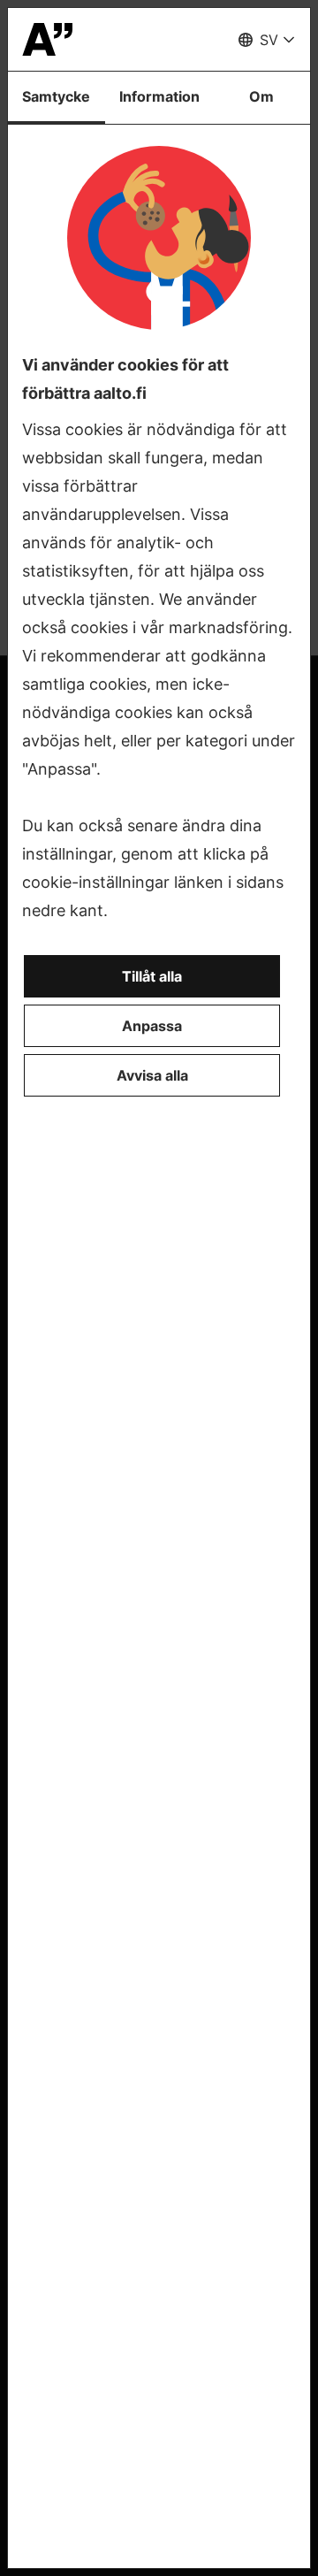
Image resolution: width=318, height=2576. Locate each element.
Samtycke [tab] (56, 96)
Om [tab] (261, 96)
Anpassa (152, 1026)
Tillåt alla (152, 976)
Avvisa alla (152, 1075)
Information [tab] (159, 96)
